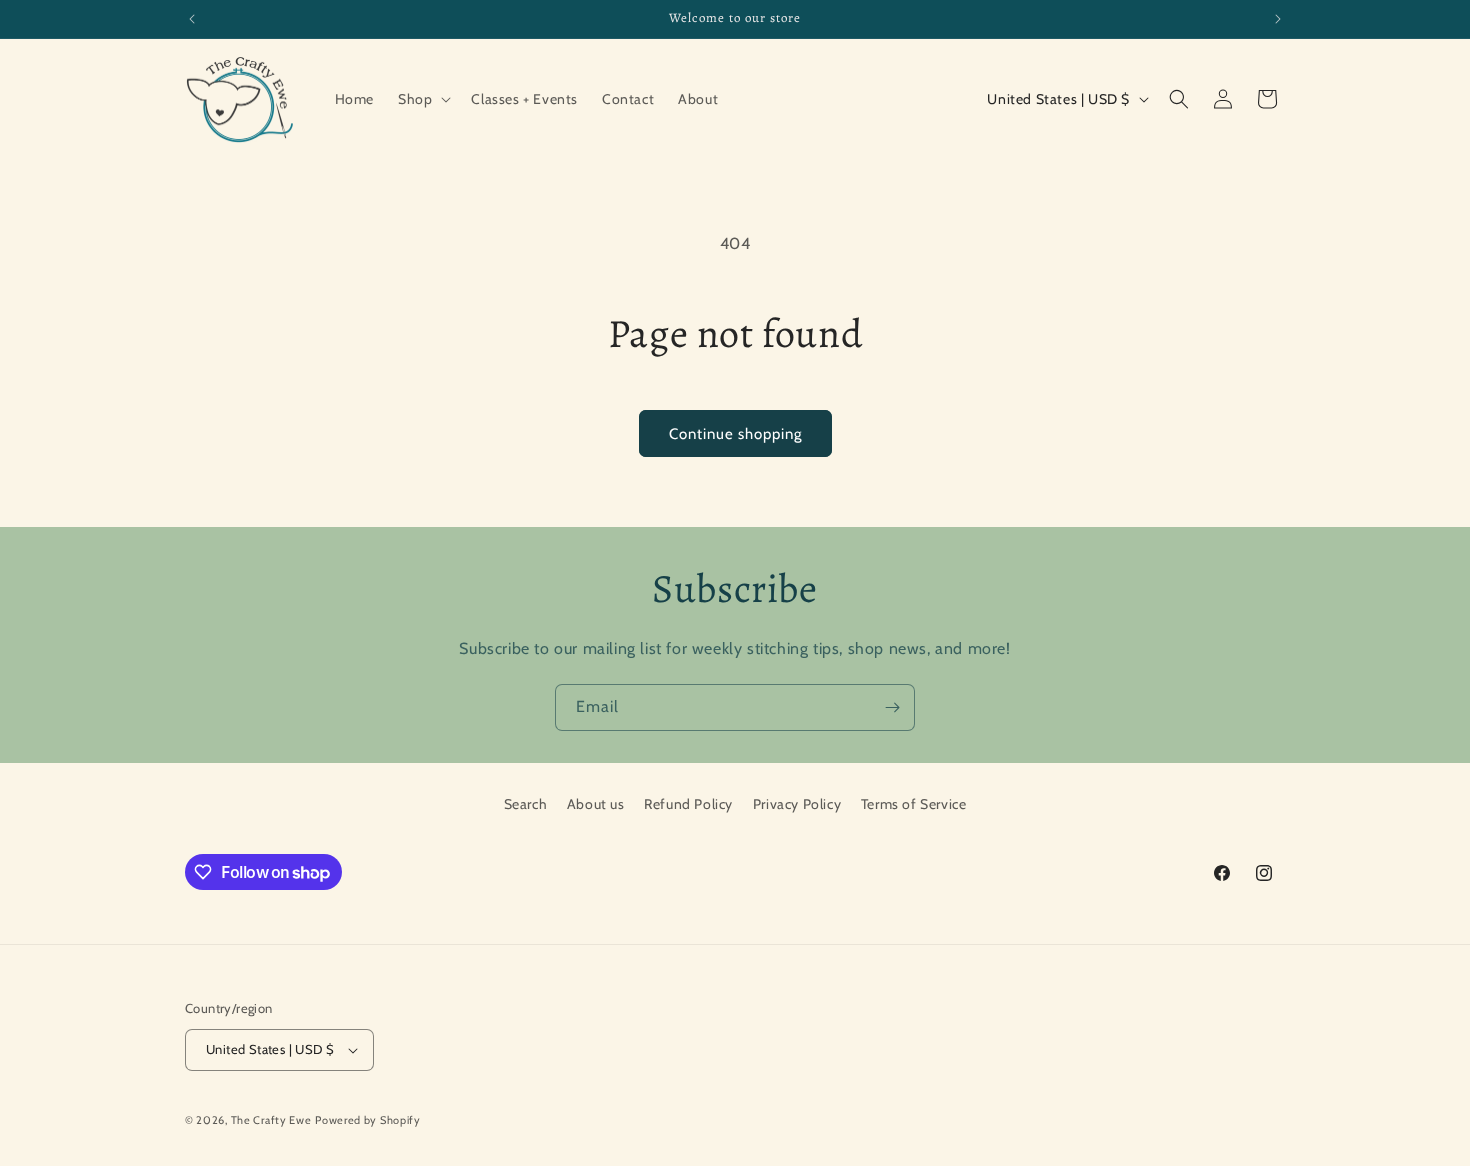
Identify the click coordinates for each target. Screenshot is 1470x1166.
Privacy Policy (797, 804)
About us (596, 804)
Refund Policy (688, 804)
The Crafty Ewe (271, 1120)
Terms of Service (914, 804)
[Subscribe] (892, 707)
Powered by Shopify (368, 1120)
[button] (422, 99)
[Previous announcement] (192, 19)
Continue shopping (735, 434)
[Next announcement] (1278, 19)
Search (526, 804)
